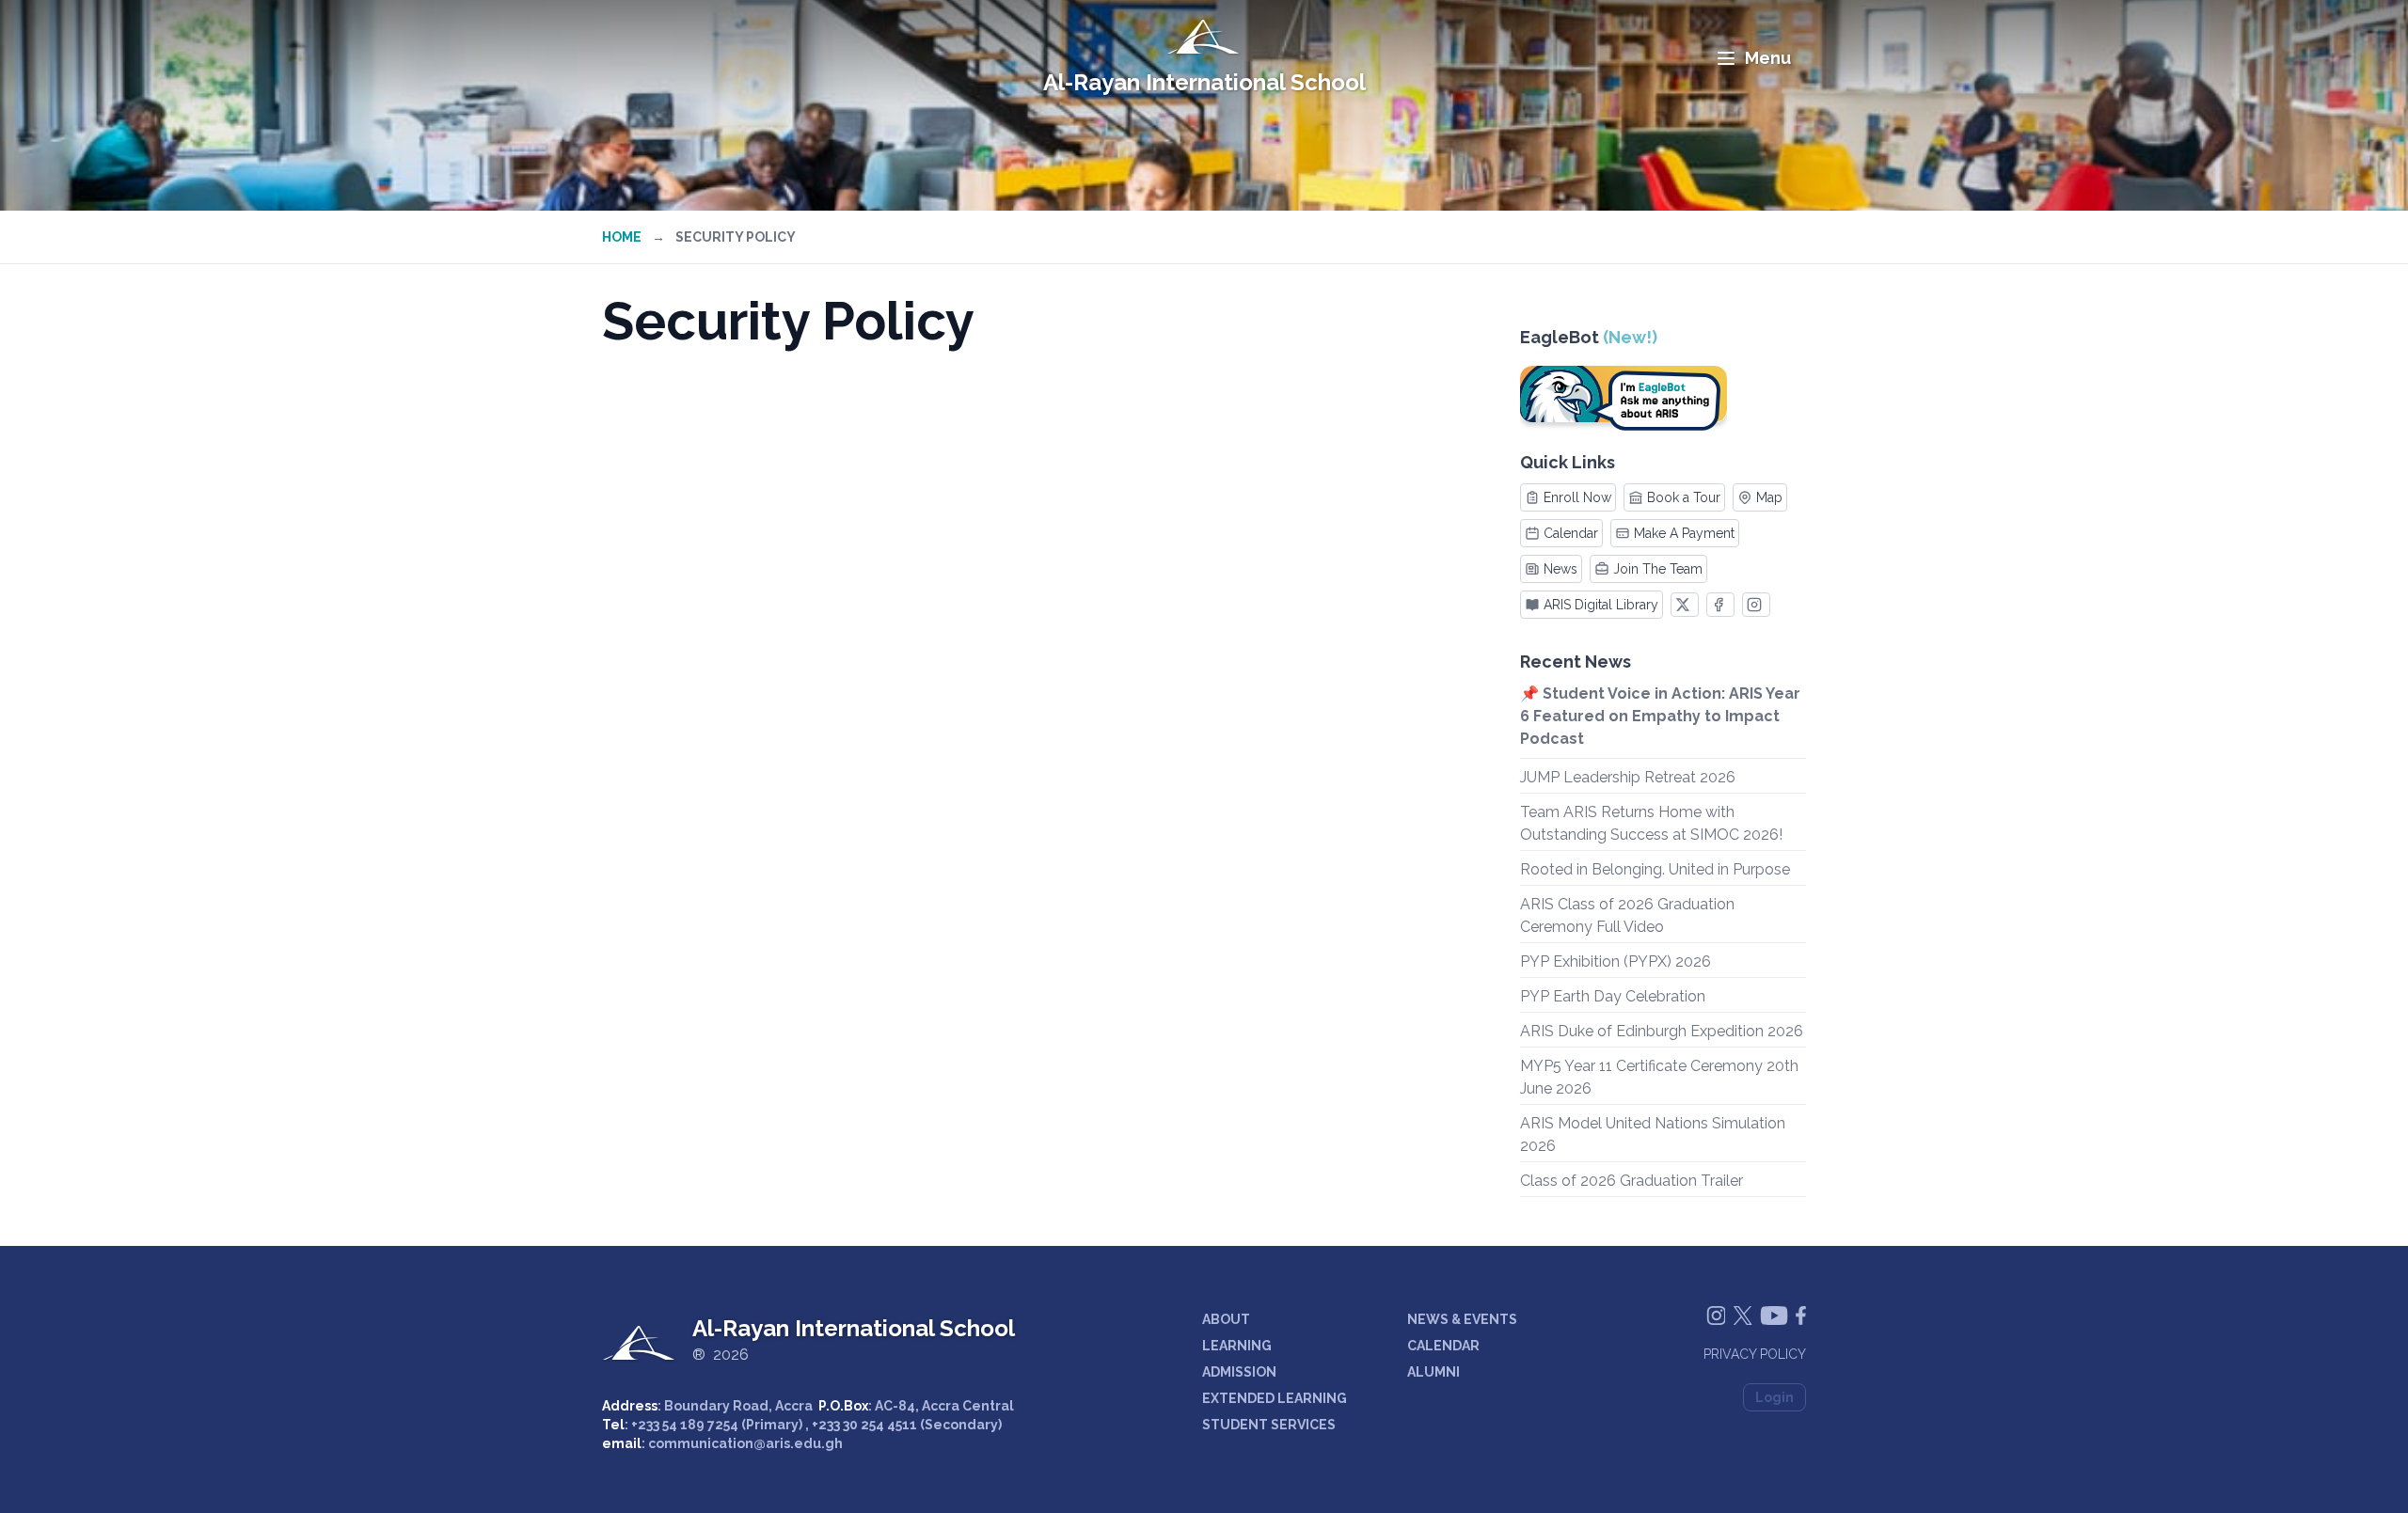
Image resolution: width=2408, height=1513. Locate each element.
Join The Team (1658, 569)
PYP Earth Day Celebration (1613, 996)
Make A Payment (1684, 533)
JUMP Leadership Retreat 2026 (1628, 777)
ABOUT (1226, 1319)
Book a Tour (1684, 497)
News (1560, 569)
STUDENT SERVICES (1269, 1425)
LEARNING (1237, 1346)
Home (622, 237)
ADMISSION (1239, 1372)
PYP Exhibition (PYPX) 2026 (1616, 961)
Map (1769, 497)
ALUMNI (1434, 1372)
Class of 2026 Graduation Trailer (1632, 1181)
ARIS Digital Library (1601, 605)
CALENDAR (1443, 1346)
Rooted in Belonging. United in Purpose (1655, 869)
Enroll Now (1577, 497)
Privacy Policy (1755, 1354)
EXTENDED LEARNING (1275, 1398)
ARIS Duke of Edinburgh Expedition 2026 (1662, 1031)
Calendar (1571, 533)
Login (1774, 1397)
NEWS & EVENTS (1462, 1319)
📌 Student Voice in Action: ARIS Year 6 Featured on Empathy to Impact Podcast (1660, 716)
